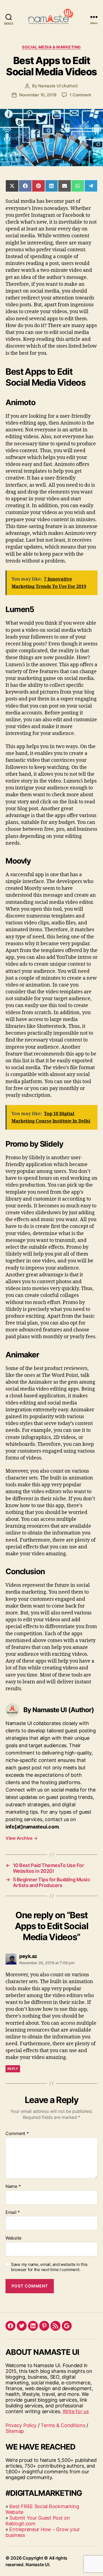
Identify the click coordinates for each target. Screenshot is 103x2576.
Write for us (76, 2411)
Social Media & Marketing (51, 47)
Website (13, 2238)
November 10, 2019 (38, 95)
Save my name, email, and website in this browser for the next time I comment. (49, 2267)
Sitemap (15, 2431)
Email (13, 2212)
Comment (17, 2134)
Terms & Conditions (63, 2425)
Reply (13, 2069)
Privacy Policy (21, 2425)
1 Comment (80, 95)
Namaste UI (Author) (58, 86)
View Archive (21, 1838)
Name (13, 2186)
